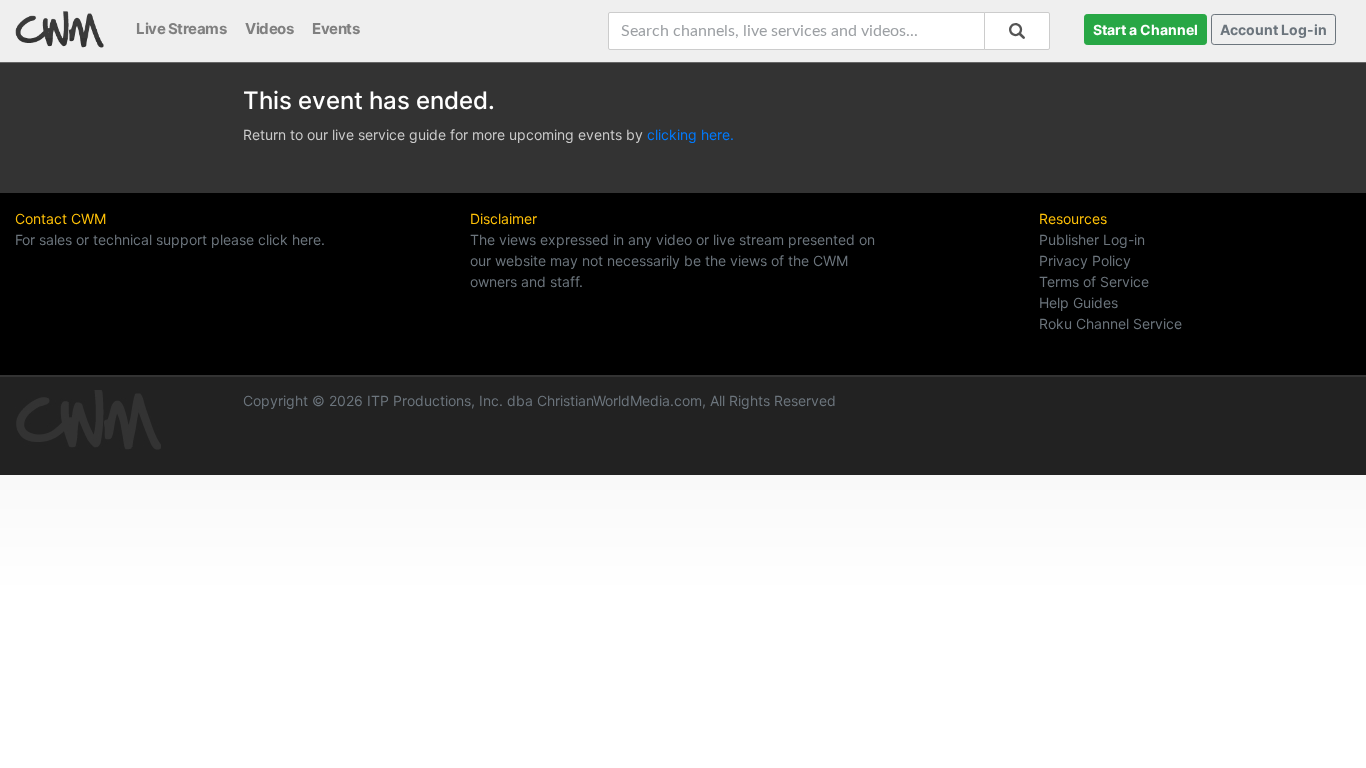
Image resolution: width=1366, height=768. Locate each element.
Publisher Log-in (1092, 239)
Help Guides (1078, 302)
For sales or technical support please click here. (170, 239)
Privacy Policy (1085, 260)
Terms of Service (1094, 281)
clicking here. (690, 134)
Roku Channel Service (1110, 323)
